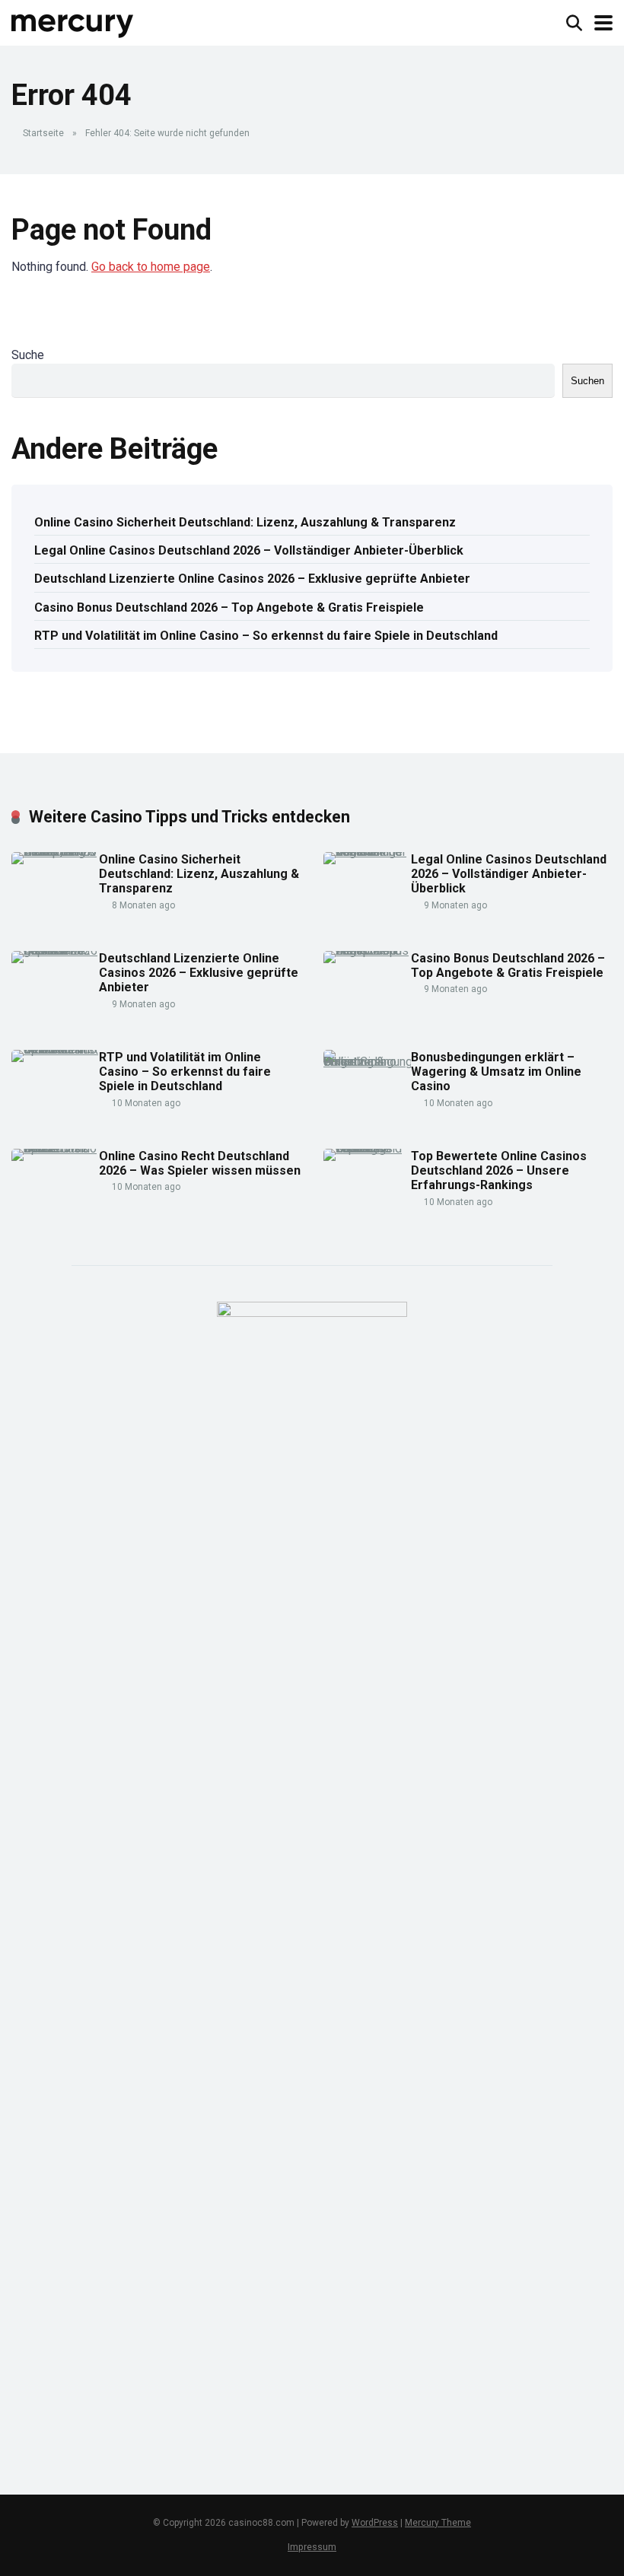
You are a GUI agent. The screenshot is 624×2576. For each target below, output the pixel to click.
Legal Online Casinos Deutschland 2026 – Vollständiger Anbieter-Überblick (249, 550)
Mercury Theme (438, 2523)
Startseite (43, 133)
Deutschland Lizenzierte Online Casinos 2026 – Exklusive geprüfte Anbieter (252, 579)
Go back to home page (151, 267)
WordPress (375, 2523)
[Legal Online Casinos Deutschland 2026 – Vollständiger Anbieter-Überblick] (367, 852)
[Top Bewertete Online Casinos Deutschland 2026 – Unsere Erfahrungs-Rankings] (367, 1148)
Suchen (587, 381)
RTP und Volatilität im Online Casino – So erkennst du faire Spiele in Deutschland (266, 636)
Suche (28, 355)
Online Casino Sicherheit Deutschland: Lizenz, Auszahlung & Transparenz (245, 522)
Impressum (312, 2547)
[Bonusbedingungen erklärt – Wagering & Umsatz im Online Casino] (367, 1062)
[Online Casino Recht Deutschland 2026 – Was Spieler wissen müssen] (55, 1148)
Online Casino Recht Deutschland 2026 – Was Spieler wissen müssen (200, 1163)
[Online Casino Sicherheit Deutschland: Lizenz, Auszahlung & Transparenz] (55, 852)
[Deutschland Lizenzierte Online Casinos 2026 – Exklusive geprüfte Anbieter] (55, 951)
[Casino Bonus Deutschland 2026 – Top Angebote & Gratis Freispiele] (367, 951)
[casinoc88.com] (73, 21)
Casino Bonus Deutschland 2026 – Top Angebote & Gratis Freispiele (229, 607)
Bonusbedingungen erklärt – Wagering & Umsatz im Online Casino (496, 1072)
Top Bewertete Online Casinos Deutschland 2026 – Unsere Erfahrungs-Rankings (499, 1170)
